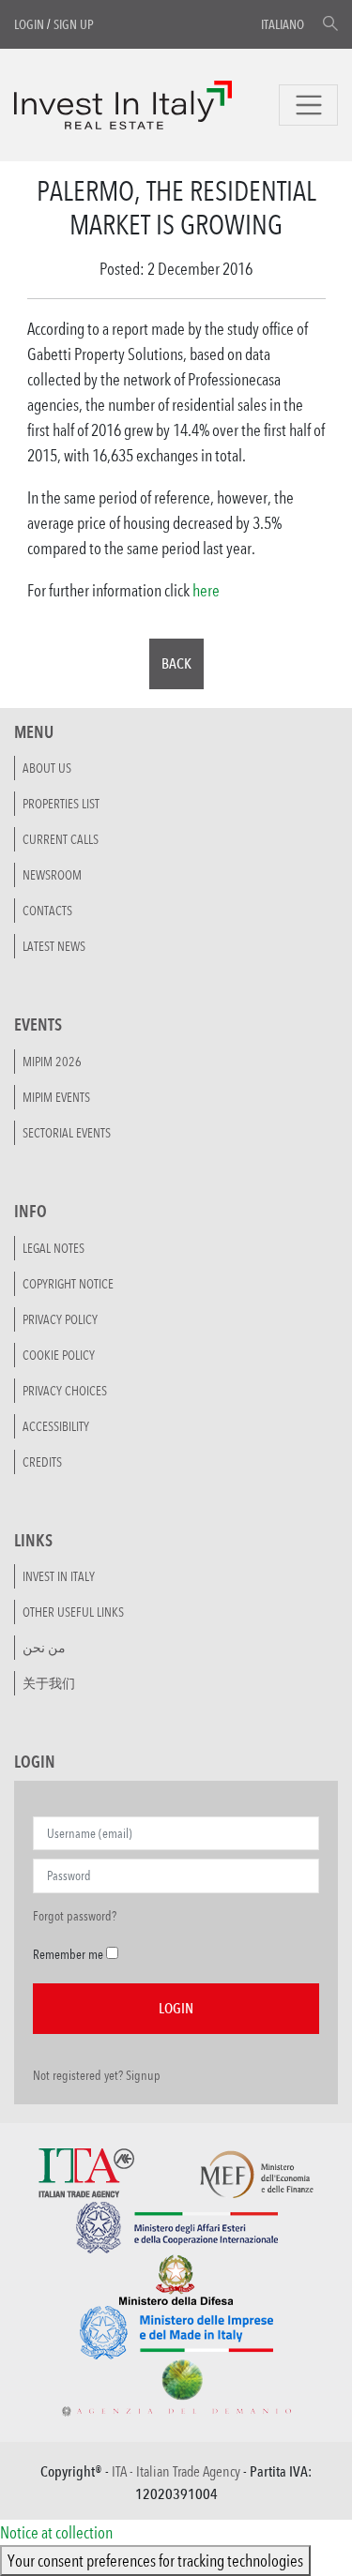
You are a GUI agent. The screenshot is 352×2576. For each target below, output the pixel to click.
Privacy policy (60, 1319)
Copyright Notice (68, 1284)
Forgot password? (75, 1916)
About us (47, 768)
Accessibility (56, 1426)
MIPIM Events (56, 1097)
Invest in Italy (59, 1576)
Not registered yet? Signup (97, 2075)
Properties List (61, 804)
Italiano (283, 24)
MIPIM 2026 (52, 1062)
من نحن (44, 1648)
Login (29, 24)
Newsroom (52, 875)
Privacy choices (65, 1391)
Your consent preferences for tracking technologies (155, 2560)
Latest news (54, 946)
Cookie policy (59, 1355)
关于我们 (49, 1683)
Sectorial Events (67, 1133)
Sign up (74, 24)
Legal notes (54, 1248)
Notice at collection (56, 2532)
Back (176, 663)
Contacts (47, 911)
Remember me (68, 1954)
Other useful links (73, 1612)
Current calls (61, 839)
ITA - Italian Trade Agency (176, 2471)
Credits (42, 1462)
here (206, 590)
